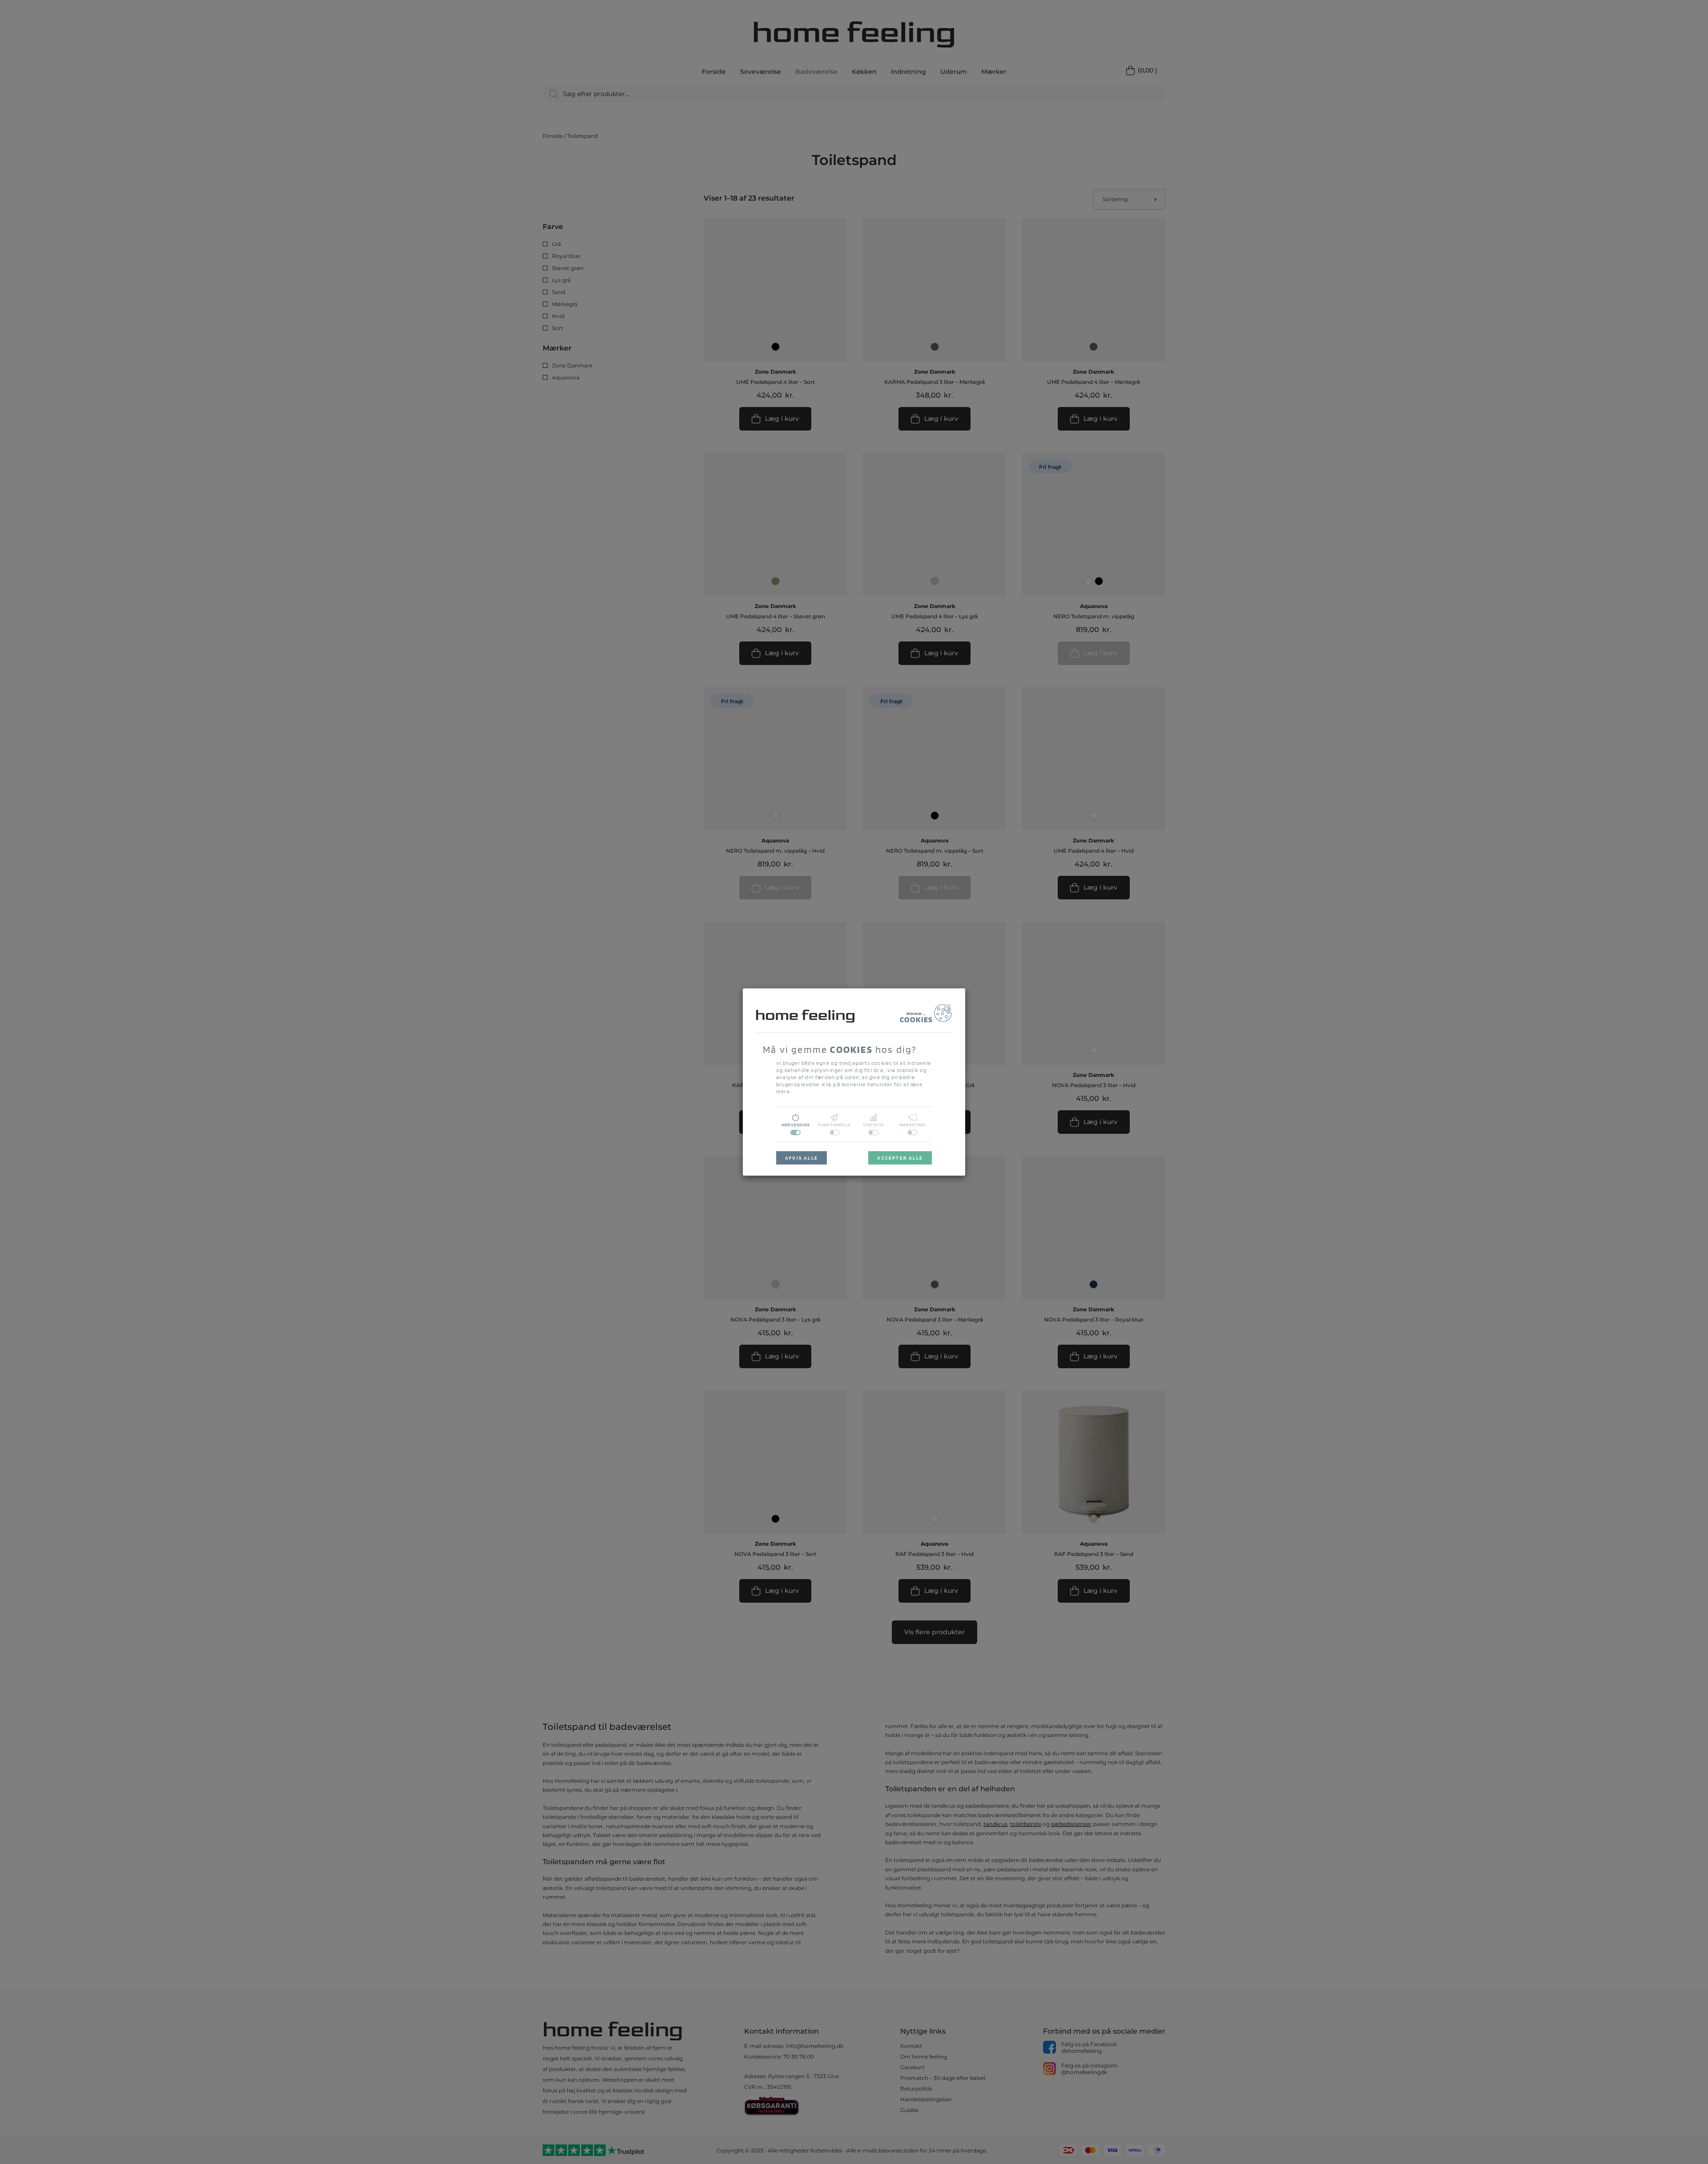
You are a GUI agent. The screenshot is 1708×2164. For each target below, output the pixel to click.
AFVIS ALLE (802, 1158)
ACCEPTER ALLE (900, 1158)
